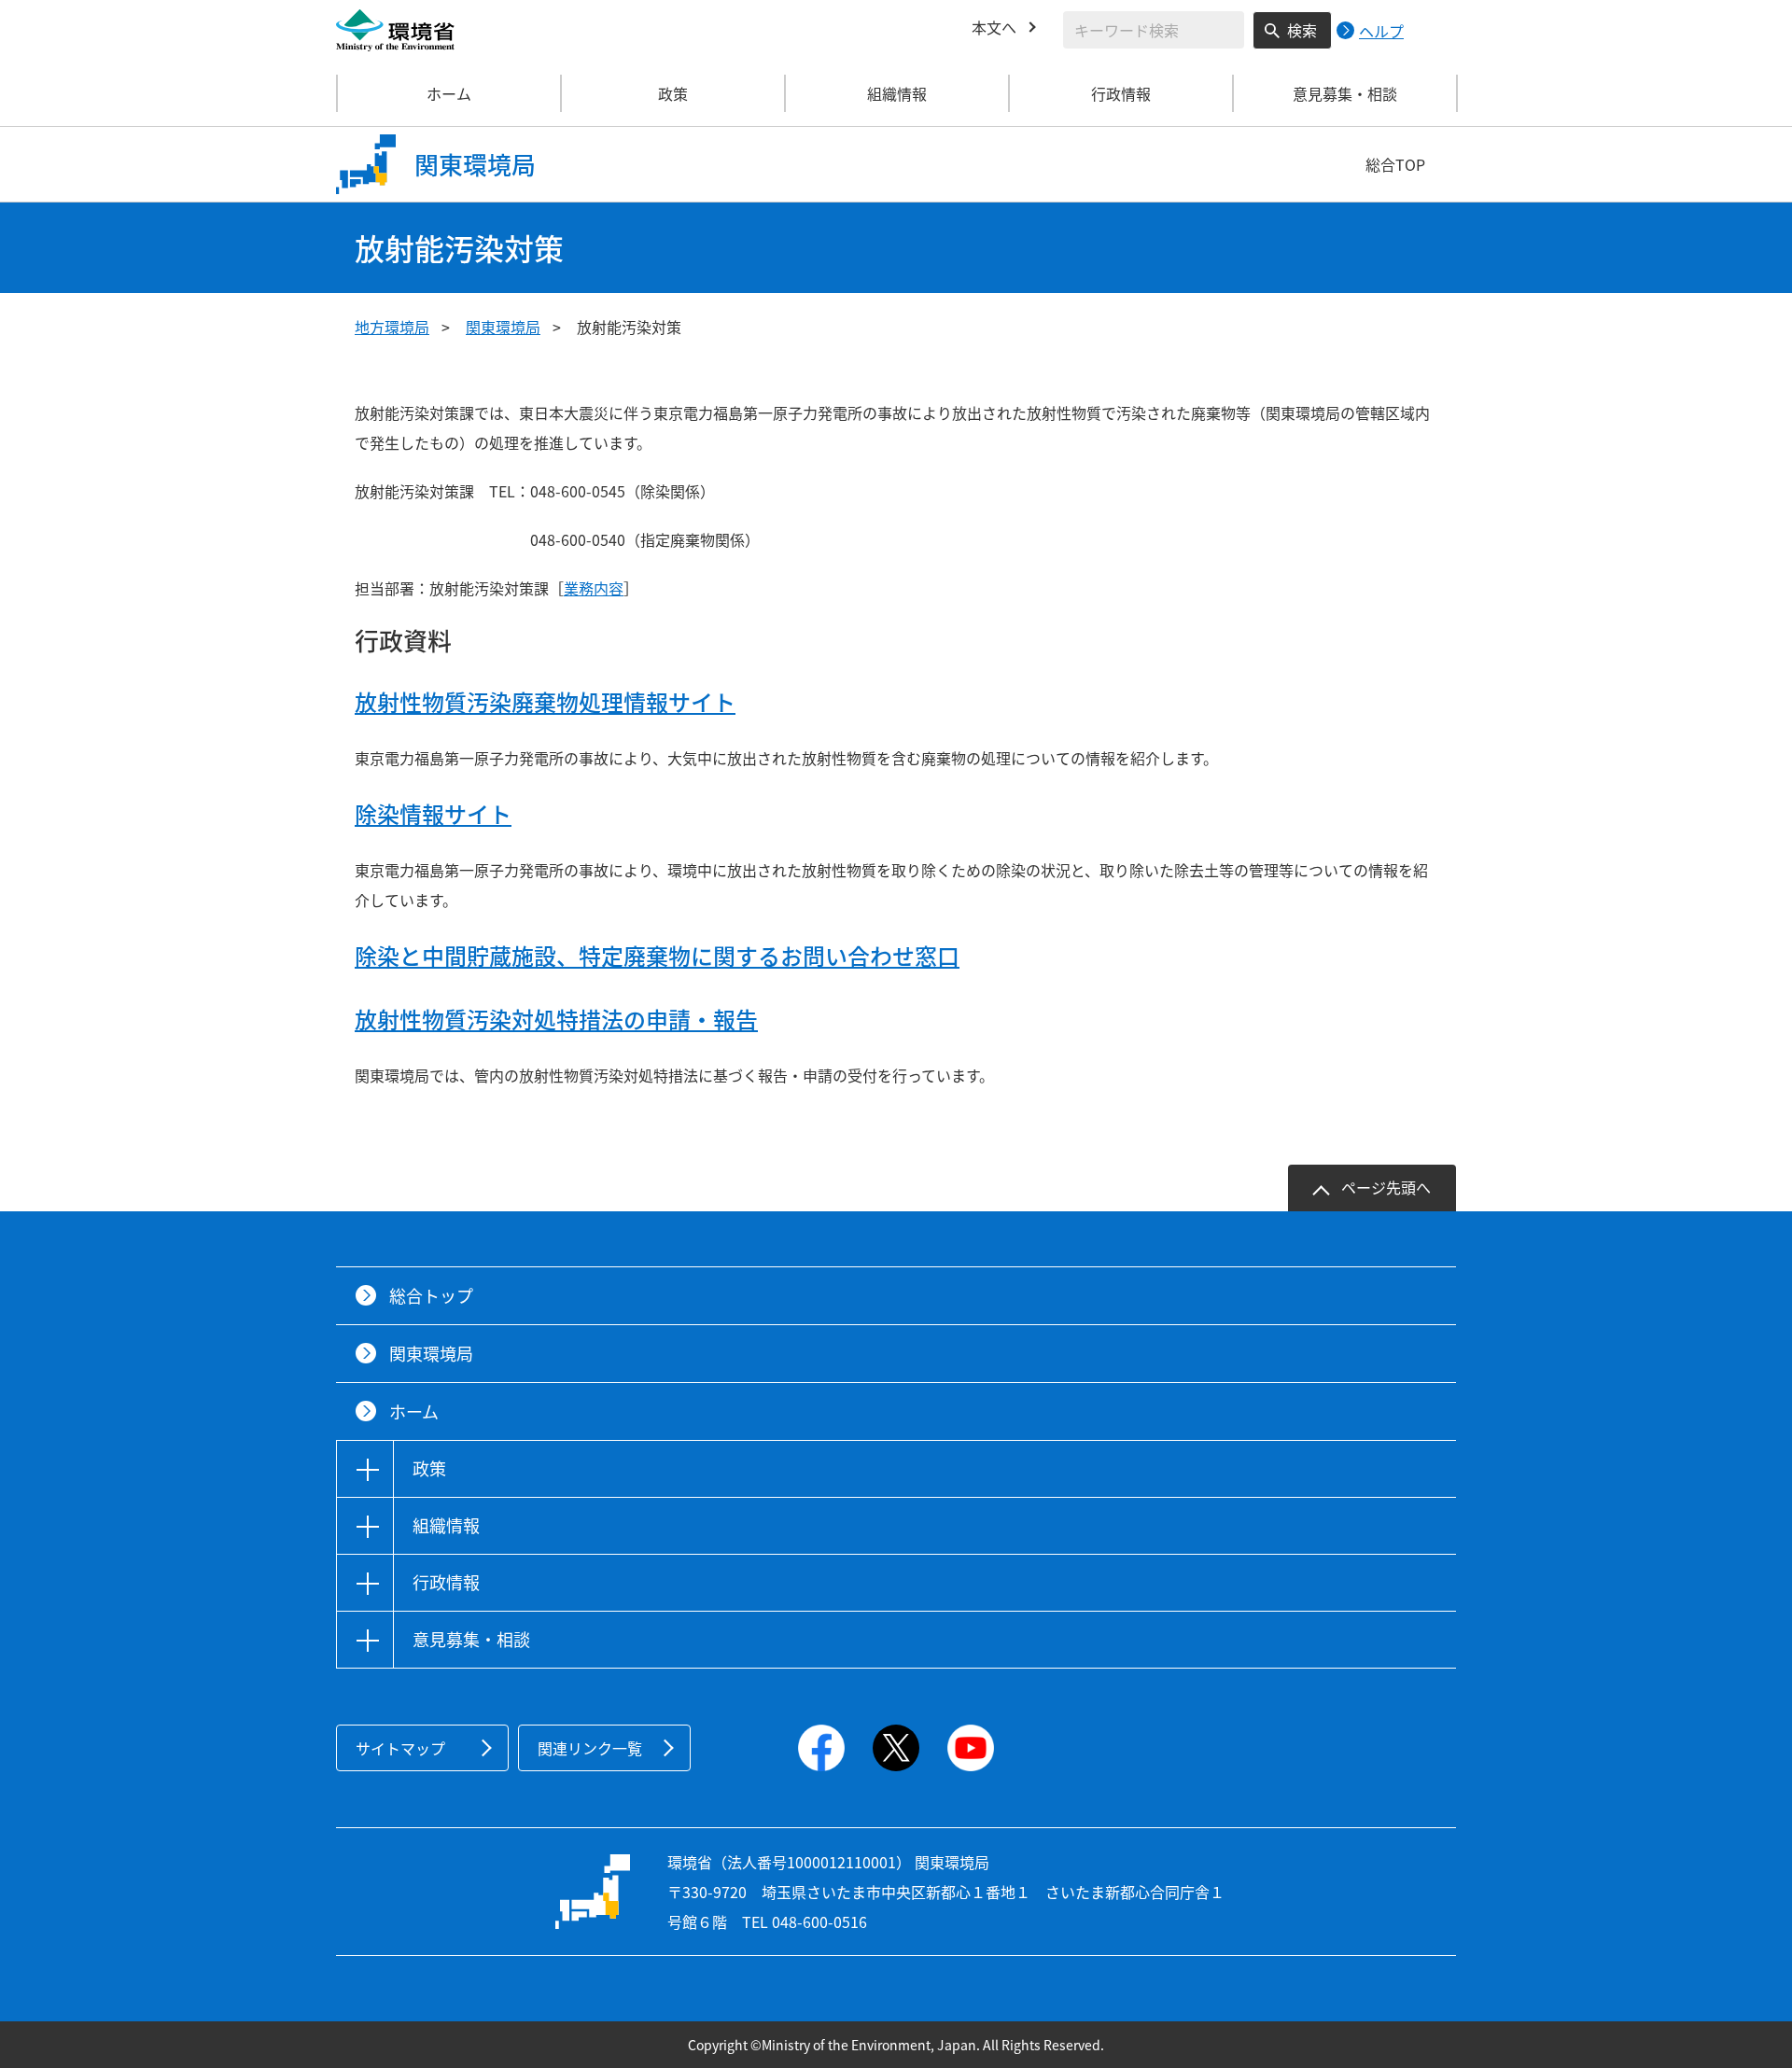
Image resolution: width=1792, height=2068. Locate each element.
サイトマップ (400, 1748)
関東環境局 (503, 327)
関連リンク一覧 (590, 1748)
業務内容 (594, 588)
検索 (1302, 30)
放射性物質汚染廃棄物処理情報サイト (545, 702)
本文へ (994, 27)
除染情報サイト (433, 814)
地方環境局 (392, 327)
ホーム (449, 93)
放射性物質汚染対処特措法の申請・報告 (556, 1019)
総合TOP (1395, 164)
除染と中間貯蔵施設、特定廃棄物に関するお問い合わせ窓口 (657, 956)
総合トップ (431, 1296)
